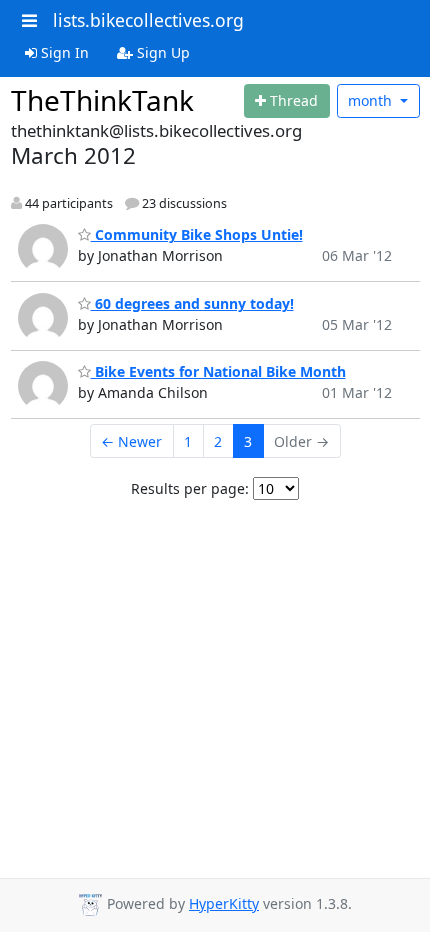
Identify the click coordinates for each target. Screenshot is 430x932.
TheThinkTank (102, 100)
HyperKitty (224, 903)
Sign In (63, 52)
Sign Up (161, 52)
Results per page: (190, 488)
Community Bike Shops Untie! (197, 234)
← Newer (131, 441)
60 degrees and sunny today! (192, 303)
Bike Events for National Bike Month (218, 371)
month (372, 100)
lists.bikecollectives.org (148, 20)
